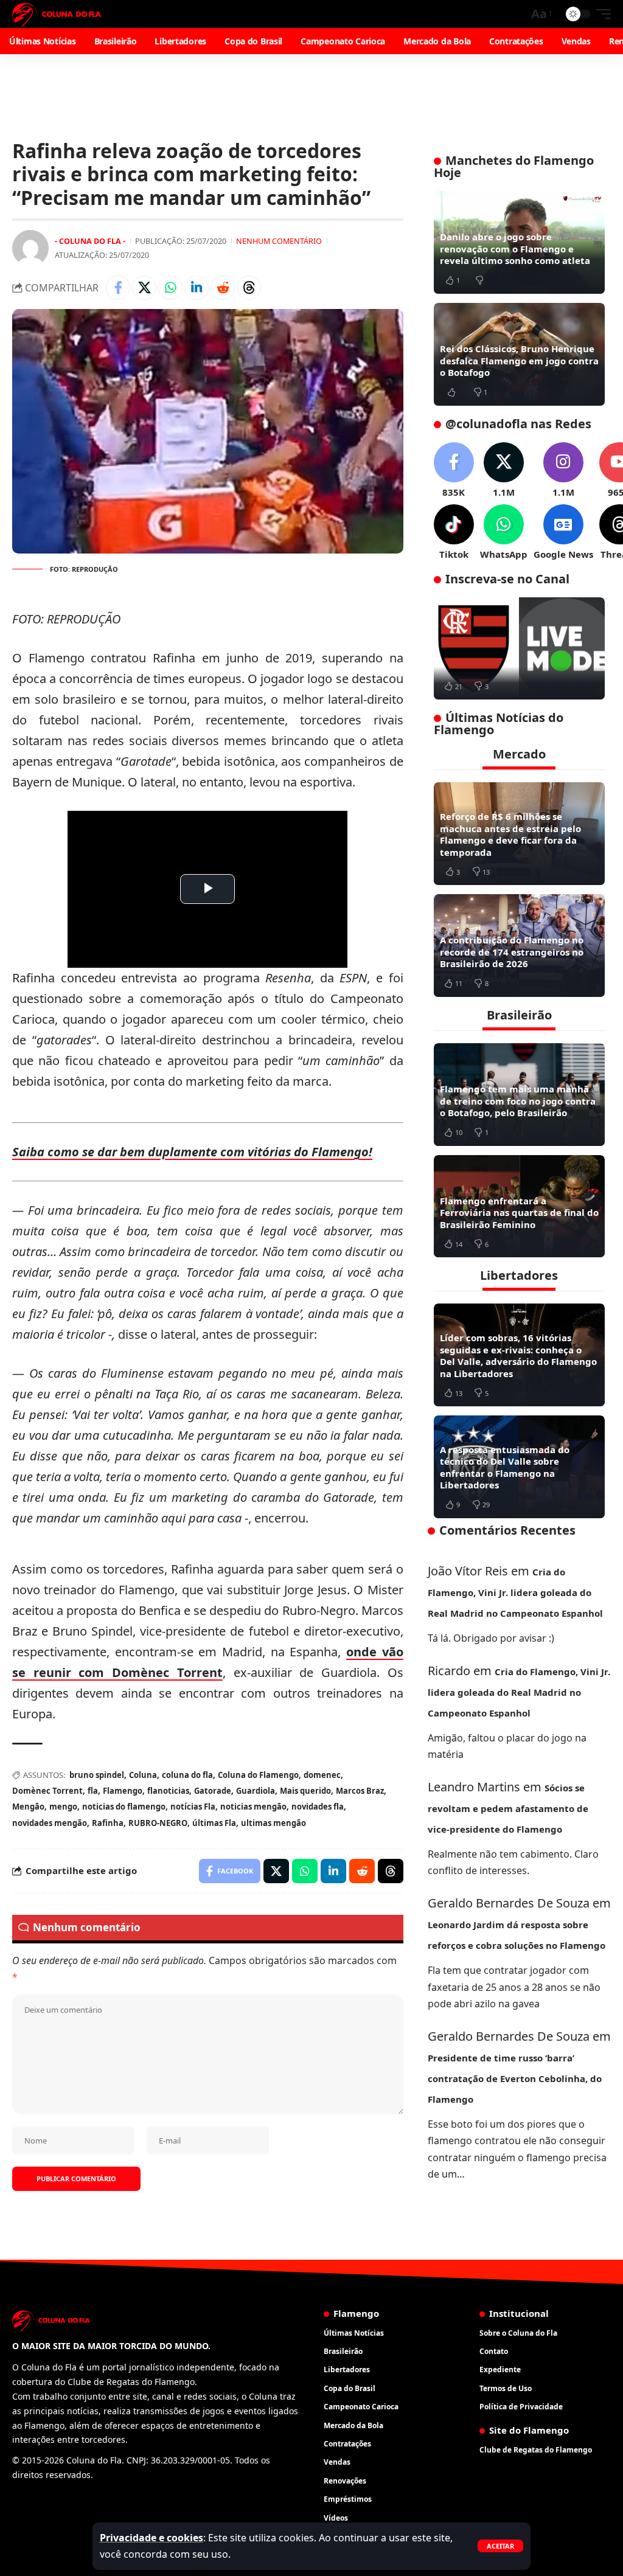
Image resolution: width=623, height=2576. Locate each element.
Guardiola (256, 1791)
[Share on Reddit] (223, 288)
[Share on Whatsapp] (170, 288)
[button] (500, 2546)
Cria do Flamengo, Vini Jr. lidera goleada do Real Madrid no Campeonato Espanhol (515, 1592)
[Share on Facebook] (118, 288)
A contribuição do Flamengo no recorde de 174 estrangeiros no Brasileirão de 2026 (512, 952)
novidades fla (318, 1807)
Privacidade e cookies (151, 2538)
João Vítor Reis (468, 1571)
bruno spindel (97, 1775)
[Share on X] (144, 288)
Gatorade (213, 1791)
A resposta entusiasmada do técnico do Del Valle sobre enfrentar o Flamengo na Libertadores (505, 1467)
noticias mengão (253, 1807)
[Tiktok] (454, 533)
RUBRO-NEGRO (158, 1823)
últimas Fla (214, 1823)
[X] (504, 470)
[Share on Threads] (249, 288)
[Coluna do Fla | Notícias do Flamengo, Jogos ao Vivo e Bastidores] (57, 14)
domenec (322, 1775)
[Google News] (563, 533)
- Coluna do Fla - (90, 241)
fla (93, 1791)
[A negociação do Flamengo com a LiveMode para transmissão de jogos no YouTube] (519, 649)
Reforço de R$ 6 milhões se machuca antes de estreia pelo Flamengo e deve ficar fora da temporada (510, 834)
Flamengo (123, 1791)
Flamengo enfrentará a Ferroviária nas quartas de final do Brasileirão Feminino (519, 1213)
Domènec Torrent (47, 1791)
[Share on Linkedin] (197, 288)
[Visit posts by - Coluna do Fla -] (30, 248)
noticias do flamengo (124, 1807)
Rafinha (108, 1823)
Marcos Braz (360, 1791)
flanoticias (168, 1791)
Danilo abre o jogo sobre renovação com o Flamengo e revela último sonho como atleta (515, 248)
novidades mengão (50, 1823)
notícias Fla (193, 1807)
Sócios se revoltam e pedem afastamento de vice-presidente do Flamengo (508, 1808)
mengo (63, 1807)
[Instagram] (563, 470)
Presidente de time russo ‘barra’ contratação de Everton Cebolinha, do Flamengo (515, 2078)
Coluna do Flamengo (258, 1775)
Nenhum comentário (279, 241)
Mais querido (305, 1791)
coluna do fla (187, 1775)
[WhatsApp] (504, 533)
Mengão (28, 1807)
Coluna (143, 1775)
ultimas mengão (273, 1823)
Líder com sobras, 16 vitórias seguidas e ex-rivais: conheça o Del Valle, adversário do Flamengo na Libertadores (518, 1356)
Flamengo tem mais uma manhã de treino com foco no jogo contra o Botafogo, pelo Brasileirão (518, 1101)
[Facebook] (454, 470)
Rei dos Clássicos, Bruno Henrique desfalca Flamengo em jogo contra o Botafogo (519, 360)
